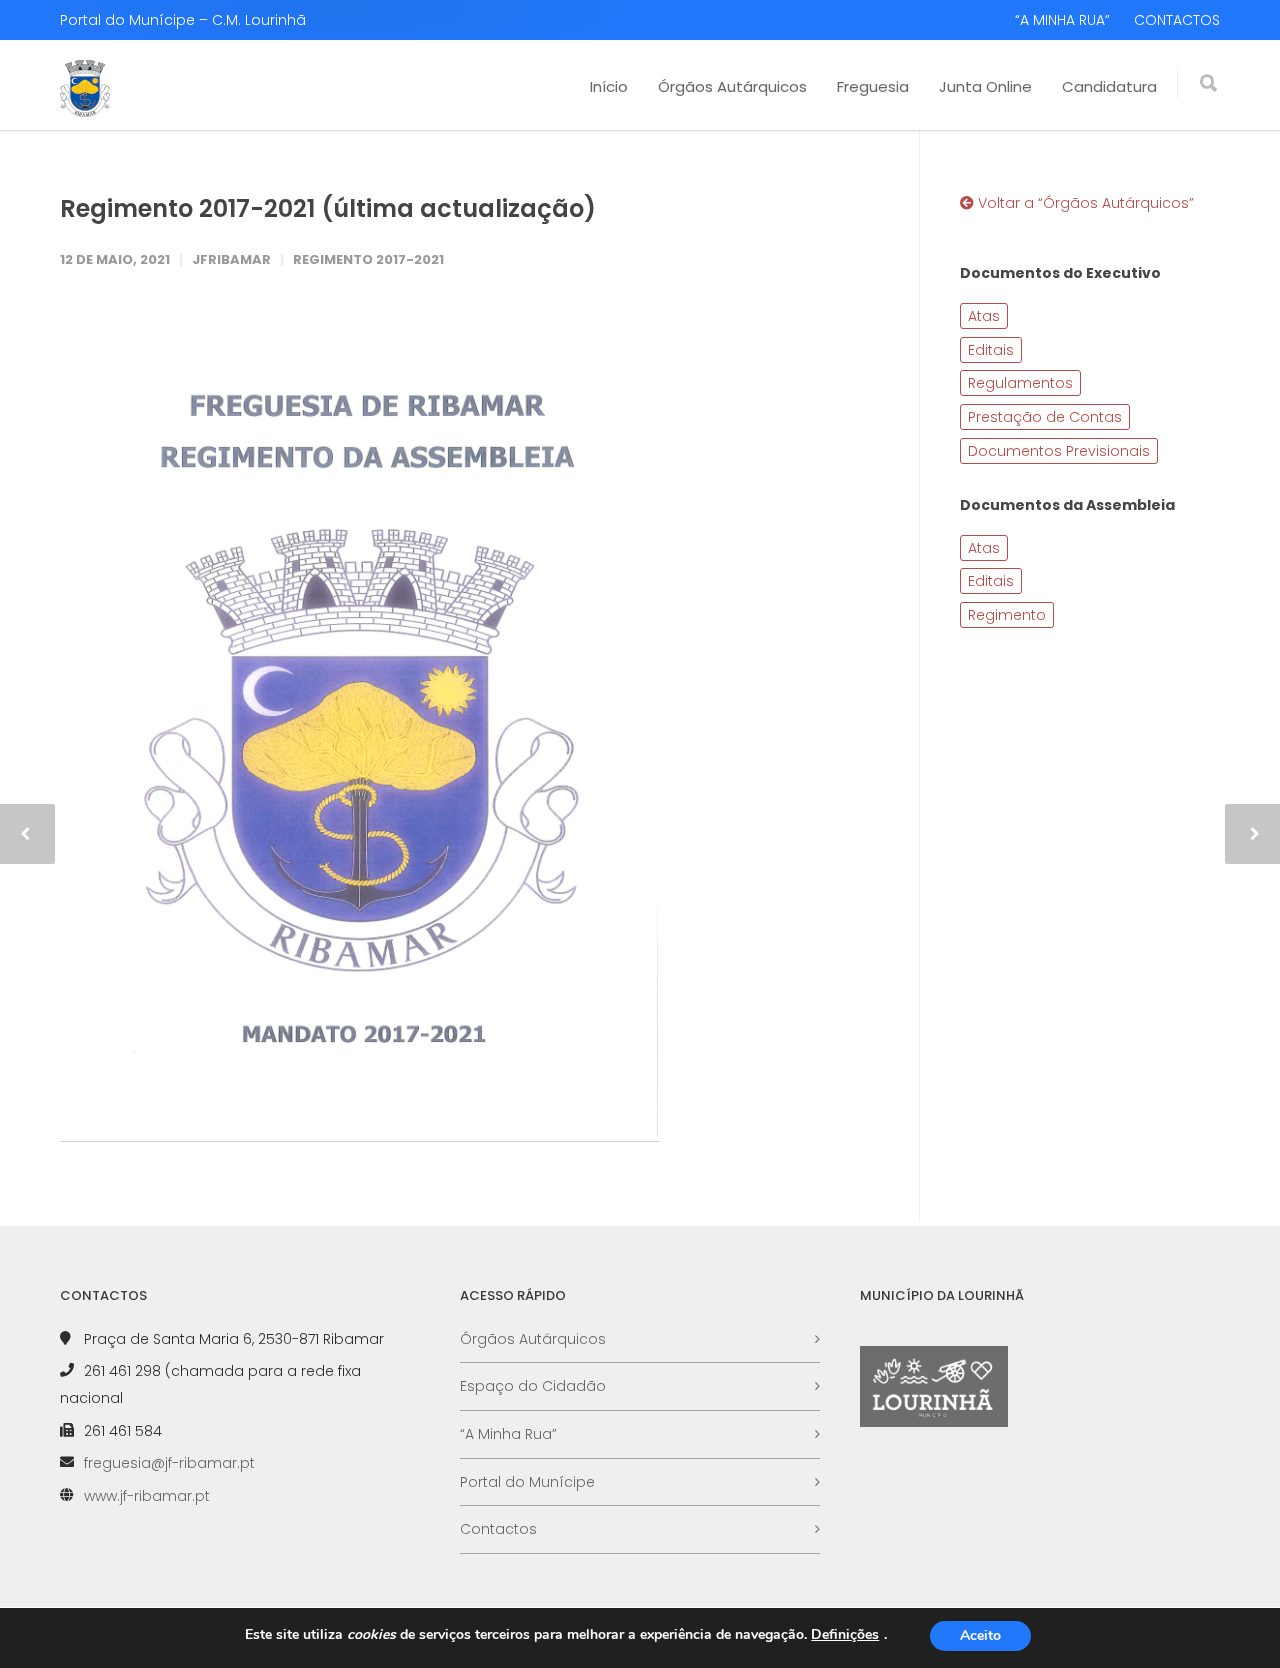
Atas (984, 316)
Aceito (980, 1635)
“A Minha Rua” (508, 1434)
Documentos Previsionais (1059, 451)
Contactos (498, 1529)
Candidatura (1109, 86)
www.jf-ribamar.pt (147, 1496)
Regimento (1007, 615)
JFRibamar (231, 259)
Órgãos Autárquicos (732, 86)
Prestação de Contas (1045, 417)
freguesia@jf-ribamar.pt (169, 1463)
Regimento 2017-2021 (368, 259)
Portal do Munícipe (527, 1482)
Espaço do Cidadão (533, 1386)
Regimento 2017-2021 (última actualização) (328, 208)
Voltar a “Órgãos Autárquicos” (1084, 203)
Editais (991, 350)
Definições (845, 1635)
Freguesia (873, 86)
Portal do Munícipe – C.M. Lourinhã (183, 20)
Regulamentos (1020, 383)
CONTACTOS (1177, 20)
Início (609, 86)
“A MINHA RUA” (1062, 20)
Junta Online (985, 86)
